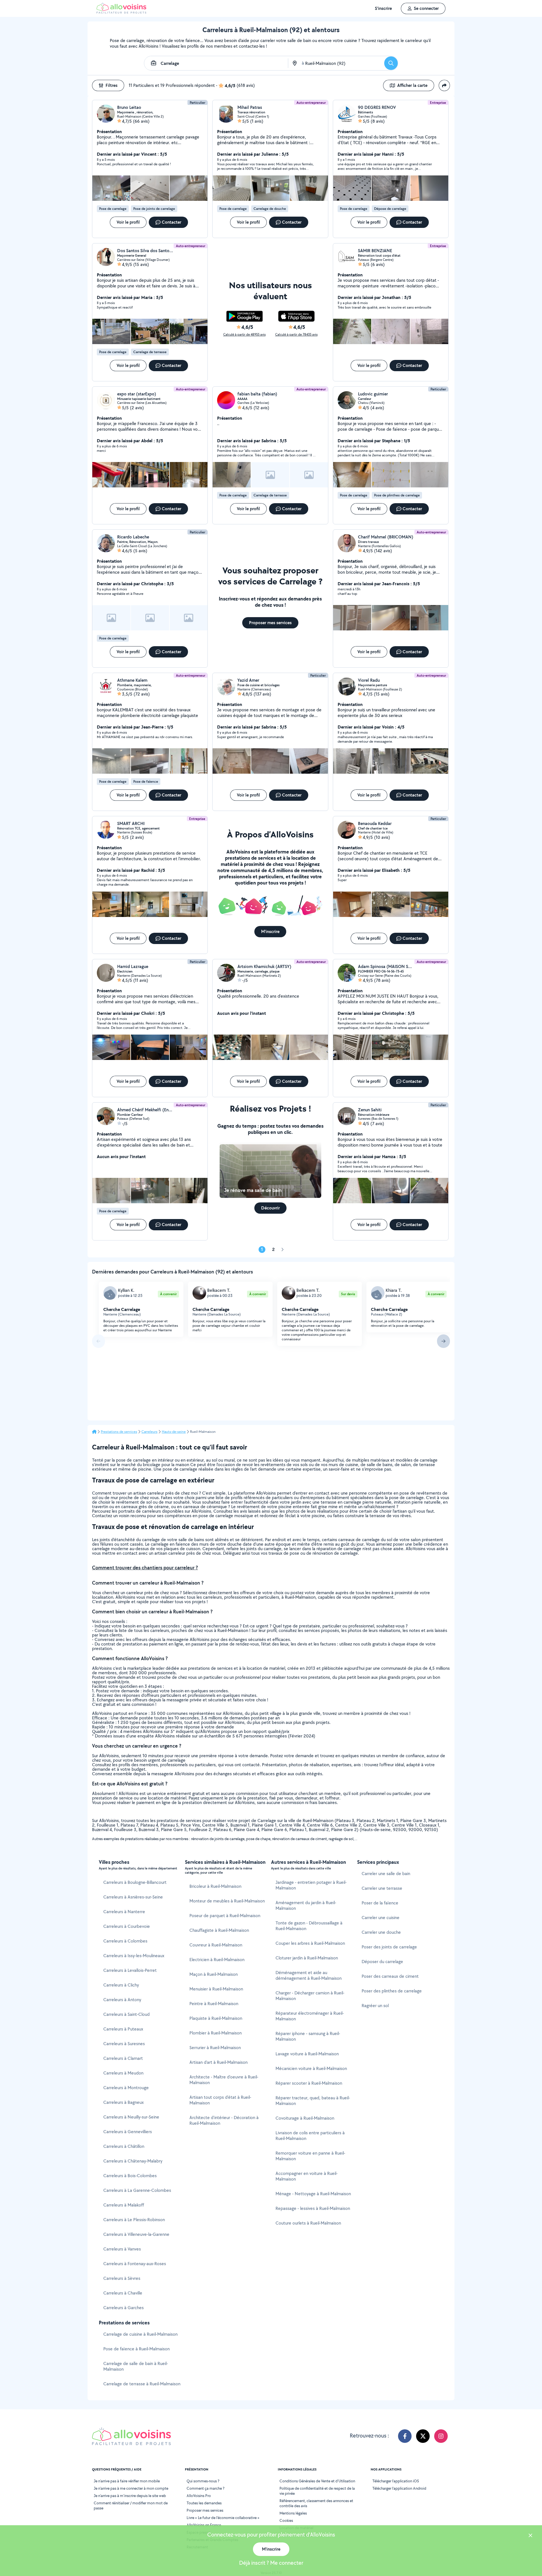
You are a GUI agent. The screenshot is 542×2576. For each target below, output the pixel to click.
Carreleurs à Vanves (122, 2249)
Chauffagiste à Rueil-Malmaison (219, 1930)
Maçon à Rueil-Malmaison (214, 1974)
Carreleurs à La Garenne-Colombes (137, 2190)
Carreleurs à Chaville (123, 2293)
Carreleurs (149, 1432)
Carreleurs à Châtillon (124, 2146)
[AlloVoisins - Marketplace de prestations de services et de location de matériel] (121, 12)
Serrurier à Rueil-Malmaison (215, 2048)
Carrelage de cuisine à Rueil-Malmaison (140, 2334)
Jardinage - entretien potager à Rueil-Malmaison (311, 1885)
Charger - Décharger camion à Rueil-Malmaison (310, 1996)
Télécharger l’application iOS (396, 2481)
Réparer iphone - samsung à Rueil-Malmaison (308, 2036)
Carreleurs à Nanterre (124, 1912)
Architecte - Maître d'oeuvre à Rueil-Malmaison (224, 2080)
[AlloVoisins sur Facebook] (405, 2436)
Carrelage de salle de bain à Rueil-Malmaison (136, 2366)
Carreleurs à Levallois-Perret (130, 1970)
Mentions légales (293, 2513)
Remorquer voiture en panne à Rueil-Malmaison (310, 2156)
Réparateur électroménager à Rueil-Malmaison (310, 2016)
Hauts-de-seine (174, 1432)
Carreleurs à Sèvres (122, 2278)
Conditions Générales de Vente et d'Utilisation (317, 2481)
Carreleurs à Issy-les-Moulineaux (134, 1956)
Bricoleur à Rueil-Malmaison (215, 1886)
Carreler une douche (381, 1932)
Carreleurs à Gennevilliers (128, 2132)
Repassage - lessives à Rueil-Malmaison (313, 2208)
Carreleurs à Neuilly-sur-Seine (131, 2117)
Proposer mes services (205, 2510)
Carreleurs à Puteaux (123, 2029)
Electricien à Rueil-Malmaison (217, 1960)
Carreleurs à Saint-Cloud (126, 2014)
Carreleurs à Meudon (123, 2073)
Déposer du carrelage (382, 1962)
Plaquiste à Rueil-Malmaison (216, 2018)
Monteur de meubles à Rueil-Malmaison (227, 1901)
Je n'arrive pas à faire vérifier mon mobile (127, 2481)
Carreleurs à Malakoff (124, 2205)
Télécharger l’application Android (399, 2488)
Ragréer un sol (375, 2006)
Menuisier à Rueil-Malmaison (216, 1989)
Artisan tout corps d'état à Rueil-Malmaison (220, 2100)
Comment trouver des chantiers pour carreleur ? (145, 1568)
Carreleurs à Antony (122, 2000)
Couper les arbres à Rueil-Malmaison (310, 1943)
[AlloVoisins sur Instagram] (441, 2436)
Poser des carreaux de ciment (390, 1976)
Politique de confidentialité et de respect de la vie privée (317, 2491)
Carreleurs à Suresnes (124, 2044)
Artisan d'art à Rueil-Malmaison (218, 2062)
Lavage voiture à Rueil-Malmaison (307, 2054)
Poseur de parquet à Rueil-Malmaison (225, 1916)
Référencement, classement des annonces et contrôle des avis (316, 2503)
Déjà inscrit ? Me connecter (271, 2563)
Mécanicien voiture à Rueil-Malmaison (311, 2068)
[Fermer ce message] (530, 2536)
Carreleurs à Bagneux (124, 2102)
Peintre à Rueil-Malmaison (214, 2004)
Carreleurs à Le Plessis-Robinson (134, 2220)
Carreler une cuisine (381, 1918)
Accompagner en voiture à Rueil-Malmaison (307, 2176)
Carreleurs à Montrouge (126, 2088)
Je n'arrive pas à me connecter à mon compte (131, 2488)
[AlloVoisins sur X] (423, 2436)
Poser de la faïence (380, 1903)
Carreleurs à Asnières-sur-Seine (133, 1897)
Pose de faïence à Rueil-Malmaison (136, 2349)
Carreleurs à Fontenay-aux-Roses (135, 2264)
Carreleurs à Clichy (121, 1985)
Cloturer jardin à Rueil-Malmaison (307, 1958)
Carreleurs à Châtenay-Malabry (133, 2161)
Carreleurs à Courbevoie (127, 1926)
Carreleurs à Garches (124, 2308)
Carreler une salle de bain (386, 1874)
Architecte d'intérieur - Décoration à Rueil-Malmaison (224, 2120)
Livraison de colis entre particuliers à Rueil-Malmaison (310, 2136)
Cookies (286, 2520)
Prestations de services (119, 1432)
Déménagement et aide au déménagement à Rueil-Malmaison (309, 1975)
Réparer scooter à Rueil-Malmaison (309, 2083)
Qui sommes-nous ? (203, 2481)
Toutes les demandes (204, 2503)
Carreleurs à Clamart (123, 2058)
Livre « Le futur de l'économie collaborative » (223, 2518)
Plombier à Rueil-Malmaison (216, 2033)
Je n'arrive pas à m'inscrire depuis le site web (130, 2496)
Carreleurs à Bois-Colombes (130, 2176)
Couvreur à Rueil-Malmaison (216, 1945)
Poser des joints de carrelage (389, 1947)
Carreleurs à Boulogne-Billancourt (135, 1882)
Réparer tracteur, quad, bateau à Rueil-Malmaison (313, 2101)
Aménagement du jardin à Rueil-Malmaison (306, 1905)
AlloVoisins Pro (199, 2496)
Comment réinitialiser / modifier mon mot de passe (131, 2505)
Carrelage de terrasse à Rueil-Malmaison (142, 2384)
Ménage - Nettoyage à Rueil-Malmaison (313, 2194)
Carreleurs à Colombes (125, 1941)
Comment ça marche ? (206, 2488)
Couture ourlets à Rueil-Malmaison (308, 2223)
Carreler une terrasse (382, 1888)
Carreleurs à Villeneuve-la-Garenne (136, 2234)
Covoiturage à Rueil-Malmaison (305, 2118)
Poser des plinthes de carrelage (392, 1991)
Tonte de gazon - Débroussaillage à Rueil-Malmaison (309, 1926)
